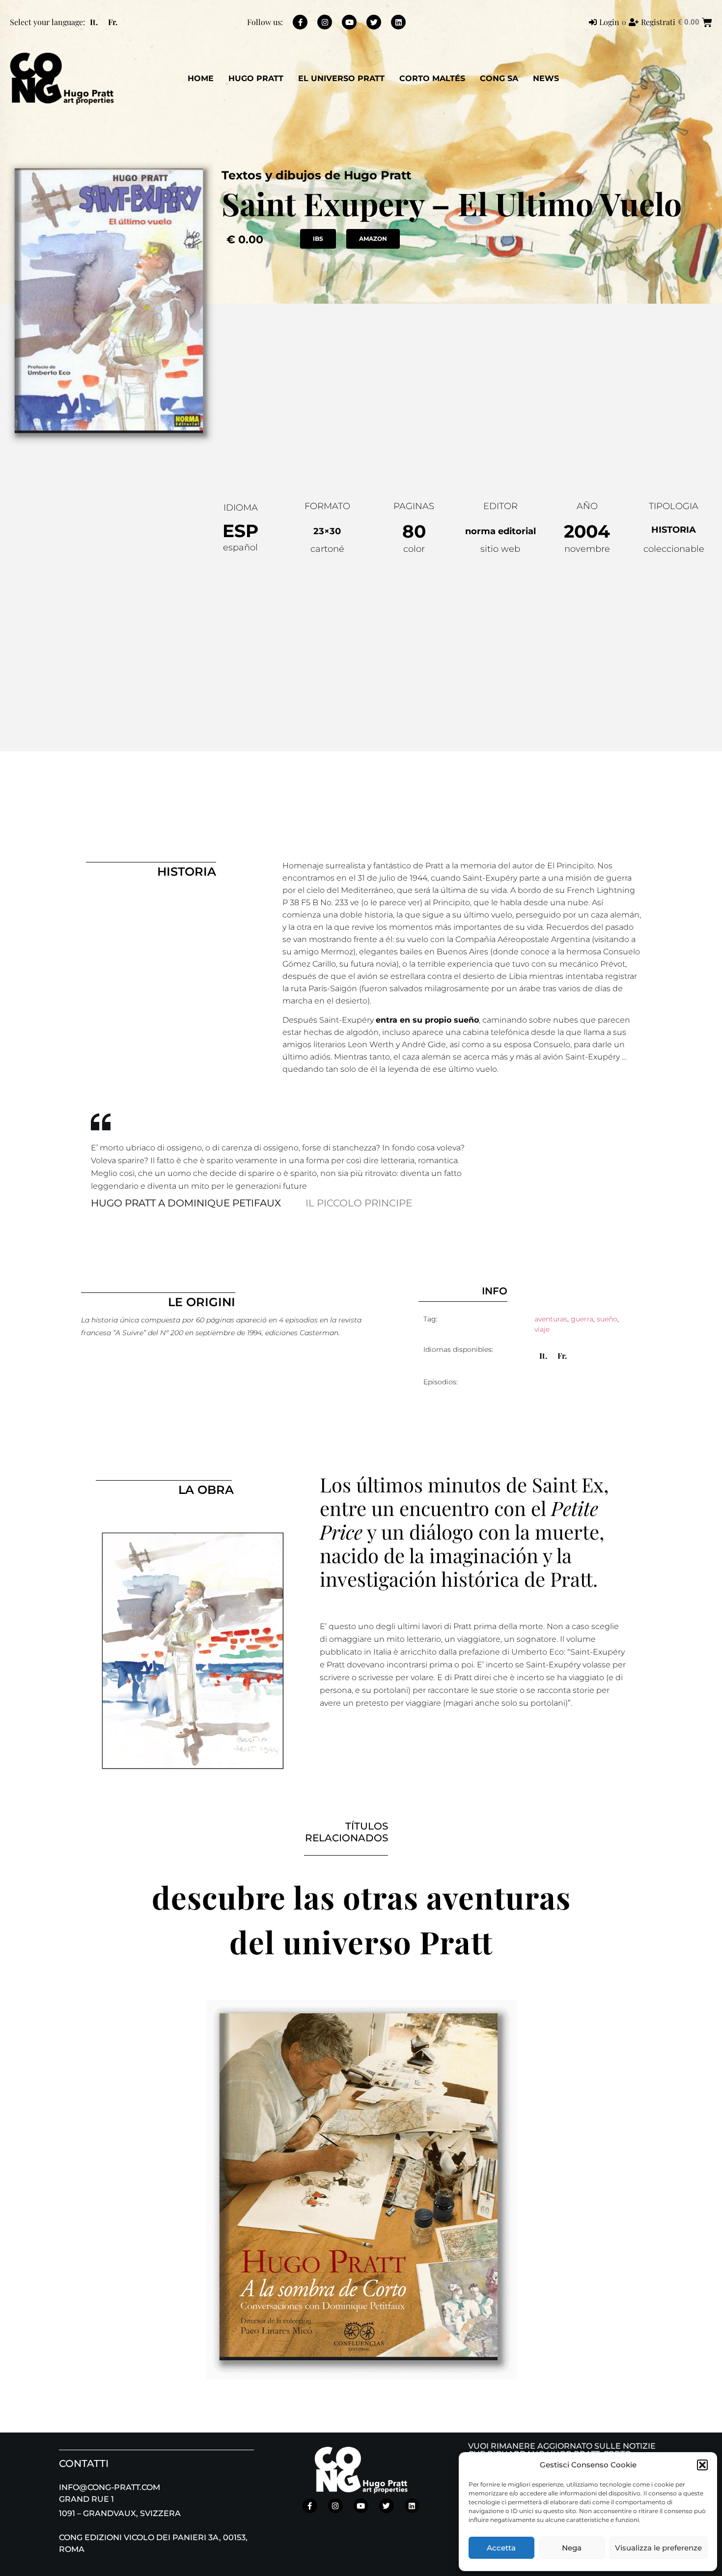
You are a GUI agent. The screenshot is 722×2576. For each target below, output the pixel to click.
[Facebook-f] (300, 22)
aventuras (551, 1319)
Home (201, 78)
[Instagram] (325, 22)
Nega (572, 2548)
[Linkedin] (398, 22)
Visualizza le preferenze (658, 2548)
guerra (582, 1319)
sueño (607, 1319)
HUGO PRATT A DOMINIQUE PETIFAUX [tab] (186, 1203)
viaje (542, 1329)
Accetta (501, 2548)
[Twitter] (374, 22)
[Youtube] (349, 22)
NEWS (546, 78)
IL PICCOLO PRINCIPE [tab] (359, 1203)
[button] (702, 2465)
